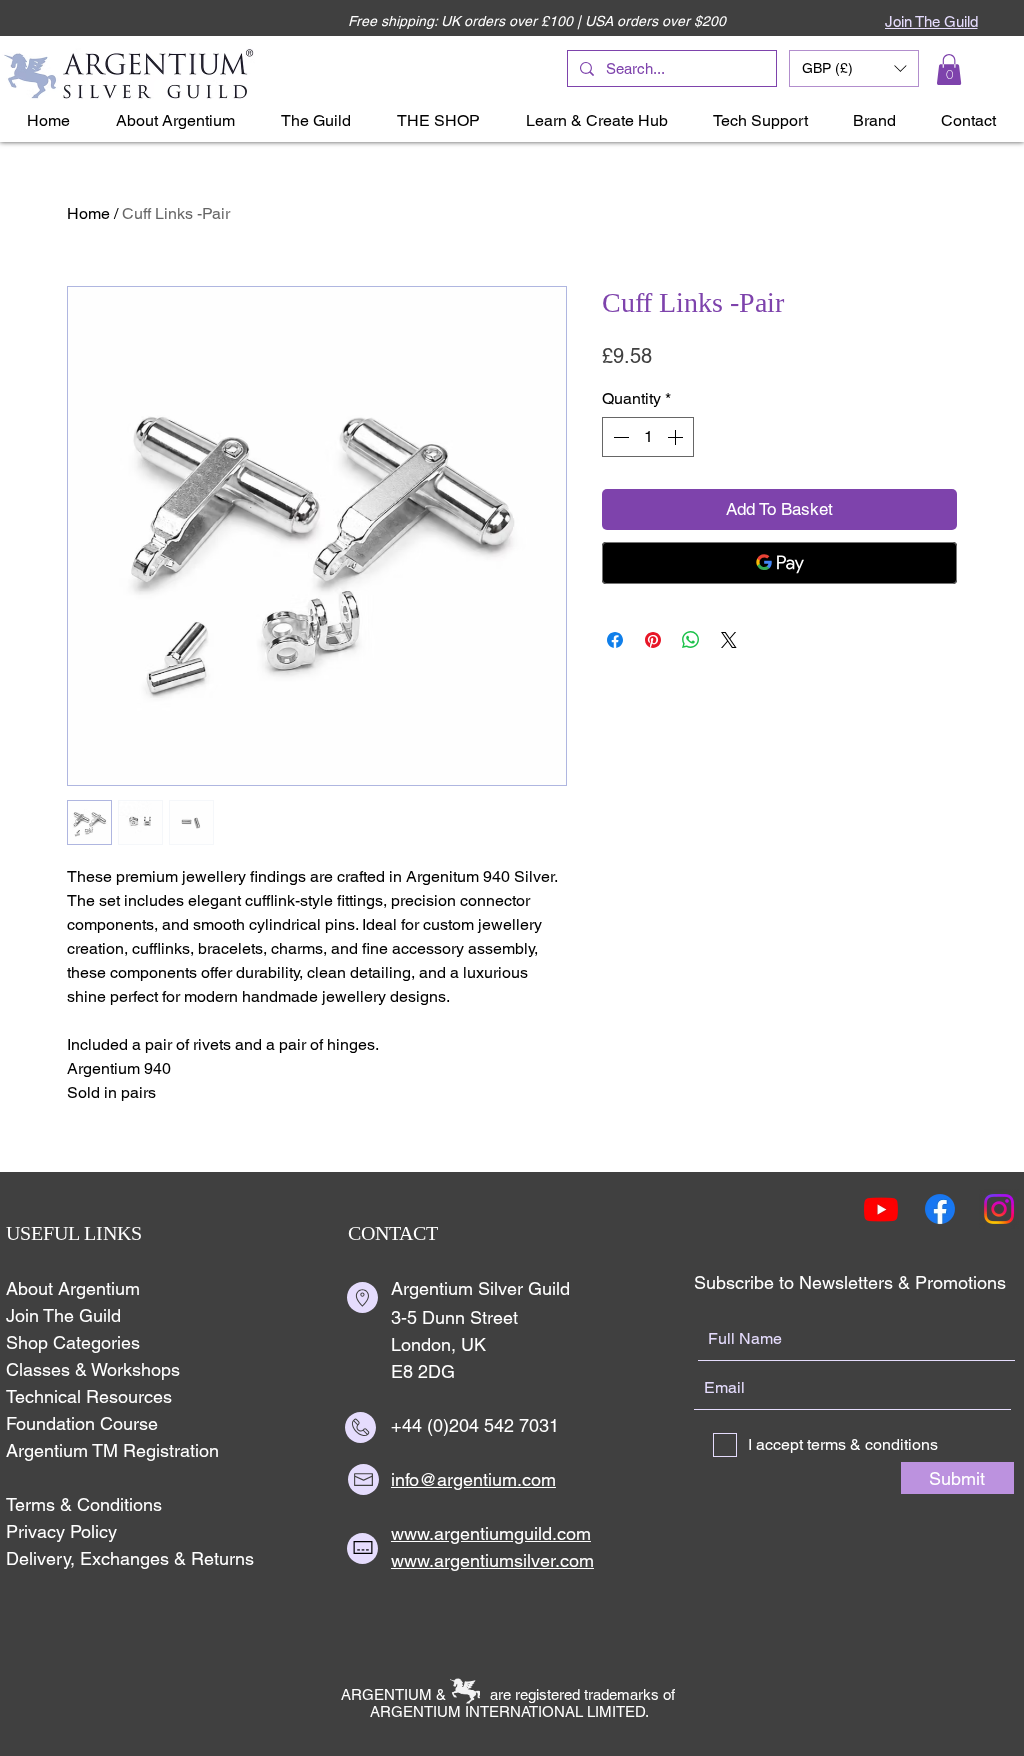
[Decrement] (619, 437)
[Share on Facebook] (615, 640)
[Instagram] (999, 1209)
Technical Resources (89, 1396)
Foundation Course (82, 1423)
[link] (949, 69)
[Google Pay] (779, 563)
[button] (854, 68)
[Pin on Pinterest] (653, 640)
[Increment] (677, 437)
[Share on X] (729, 640)
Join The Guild (63, 1315)
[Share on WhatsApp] (691, 640)
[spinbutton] (648, 437)
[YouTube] (881, 1209)
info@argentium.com (473, 1479)
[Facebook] (940, 1209)
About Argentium (73, 1288)
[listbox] (854, 68)
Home (88, 213)
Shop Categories (73, 1342)
